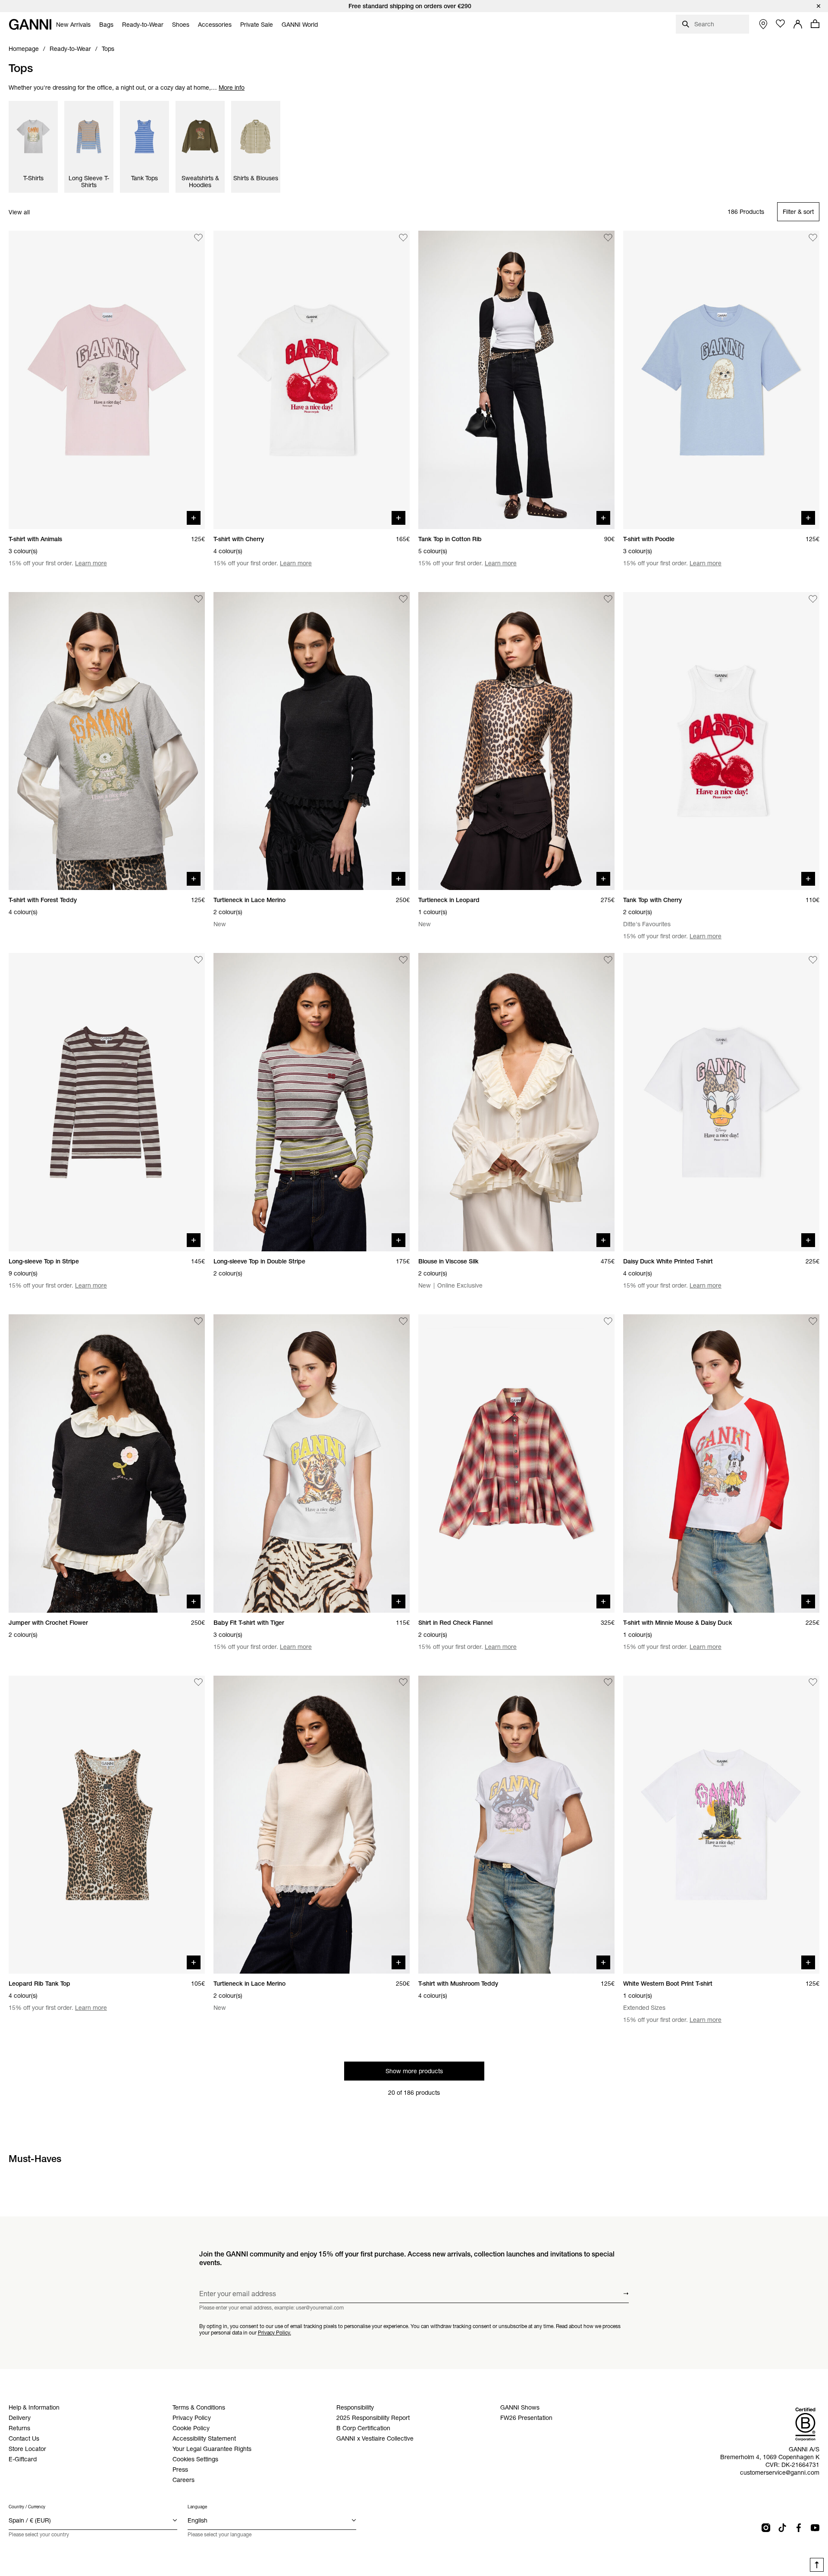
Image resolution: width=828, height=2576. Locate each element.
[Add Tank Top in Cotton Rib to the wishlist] (608, 238)
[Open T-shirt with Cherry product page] (312, 380)
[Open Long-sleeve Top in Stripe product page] (107, 1102)
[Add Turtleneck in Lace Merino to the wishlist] (403, 599)
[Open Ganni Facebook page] (799, 2528)
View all (19, 212)
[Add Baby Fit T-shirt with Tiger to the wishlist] (403, 1321)
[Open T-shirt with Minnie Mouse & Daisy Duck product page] (721, 1463)
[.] (414, 6)
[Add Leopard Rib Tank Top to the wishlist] (198, 1683)
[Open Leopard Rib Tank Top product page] (107, 1825)
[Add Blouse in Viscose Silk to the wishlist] (608, 960)
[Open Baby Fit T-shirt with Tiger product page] (312, 1463)
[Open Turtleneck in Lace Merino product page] (312, 741)
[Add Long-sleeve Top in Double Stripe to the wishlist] (403, 960)
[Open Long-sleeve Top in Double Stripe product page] (312, 1102)
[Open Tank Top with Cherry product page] (721, 741)
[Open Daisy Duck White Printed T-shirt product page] (721, 1102)
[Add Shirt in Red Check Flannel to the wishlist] (608, 1321)
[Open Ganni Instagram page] (766, 2528)
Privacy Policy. (274, 2332)
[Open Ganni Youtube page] (815, 2528)
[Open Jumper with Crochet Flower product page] (107, 1463)
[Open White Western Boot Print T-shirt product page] (721, 1825)
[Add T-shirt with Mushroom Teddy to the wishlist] (608, 1683)
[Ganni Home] (30, 24)
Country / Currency (27, 2507)
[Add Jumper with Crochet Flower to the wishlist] (198, 1321)
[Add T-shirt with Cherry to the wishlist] (403, 238)
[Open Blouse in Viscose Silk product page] (516, 1102)
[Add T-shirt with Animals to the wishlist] (198, 238)
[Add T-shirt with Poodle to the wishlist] (813, 238)
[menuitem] (73, 25)
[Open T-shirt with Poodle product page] (721, 380)
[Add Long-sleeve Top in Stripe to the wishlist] (198, 960)
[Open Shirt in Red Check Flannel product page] (516, 1463)
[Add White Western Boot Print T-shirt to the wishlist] (813, 1683)
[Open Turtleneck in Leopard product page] (516, 741)
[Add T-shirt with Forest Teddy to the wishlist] (198, 599)
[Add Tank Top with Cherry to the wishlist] (813, 599)
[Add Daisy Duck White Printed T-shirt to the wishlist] (813, 960)
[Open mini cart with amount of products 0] (815, 24)
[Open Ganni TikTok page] (782, 2528)
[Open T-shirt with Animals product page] (107, 380)
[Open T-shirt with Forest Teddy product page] (107, 741)
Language (197, 2507)
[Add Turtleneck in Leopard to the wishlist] (608, 599)
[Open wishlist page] (781, 24)
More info (232, 88)
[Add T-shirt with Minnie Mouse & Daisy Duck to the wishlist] (813, 1321)
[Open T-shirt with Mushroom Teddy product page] (516, 1825)
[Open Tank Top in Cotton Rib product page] (516, 380)
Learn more (91, 563)
